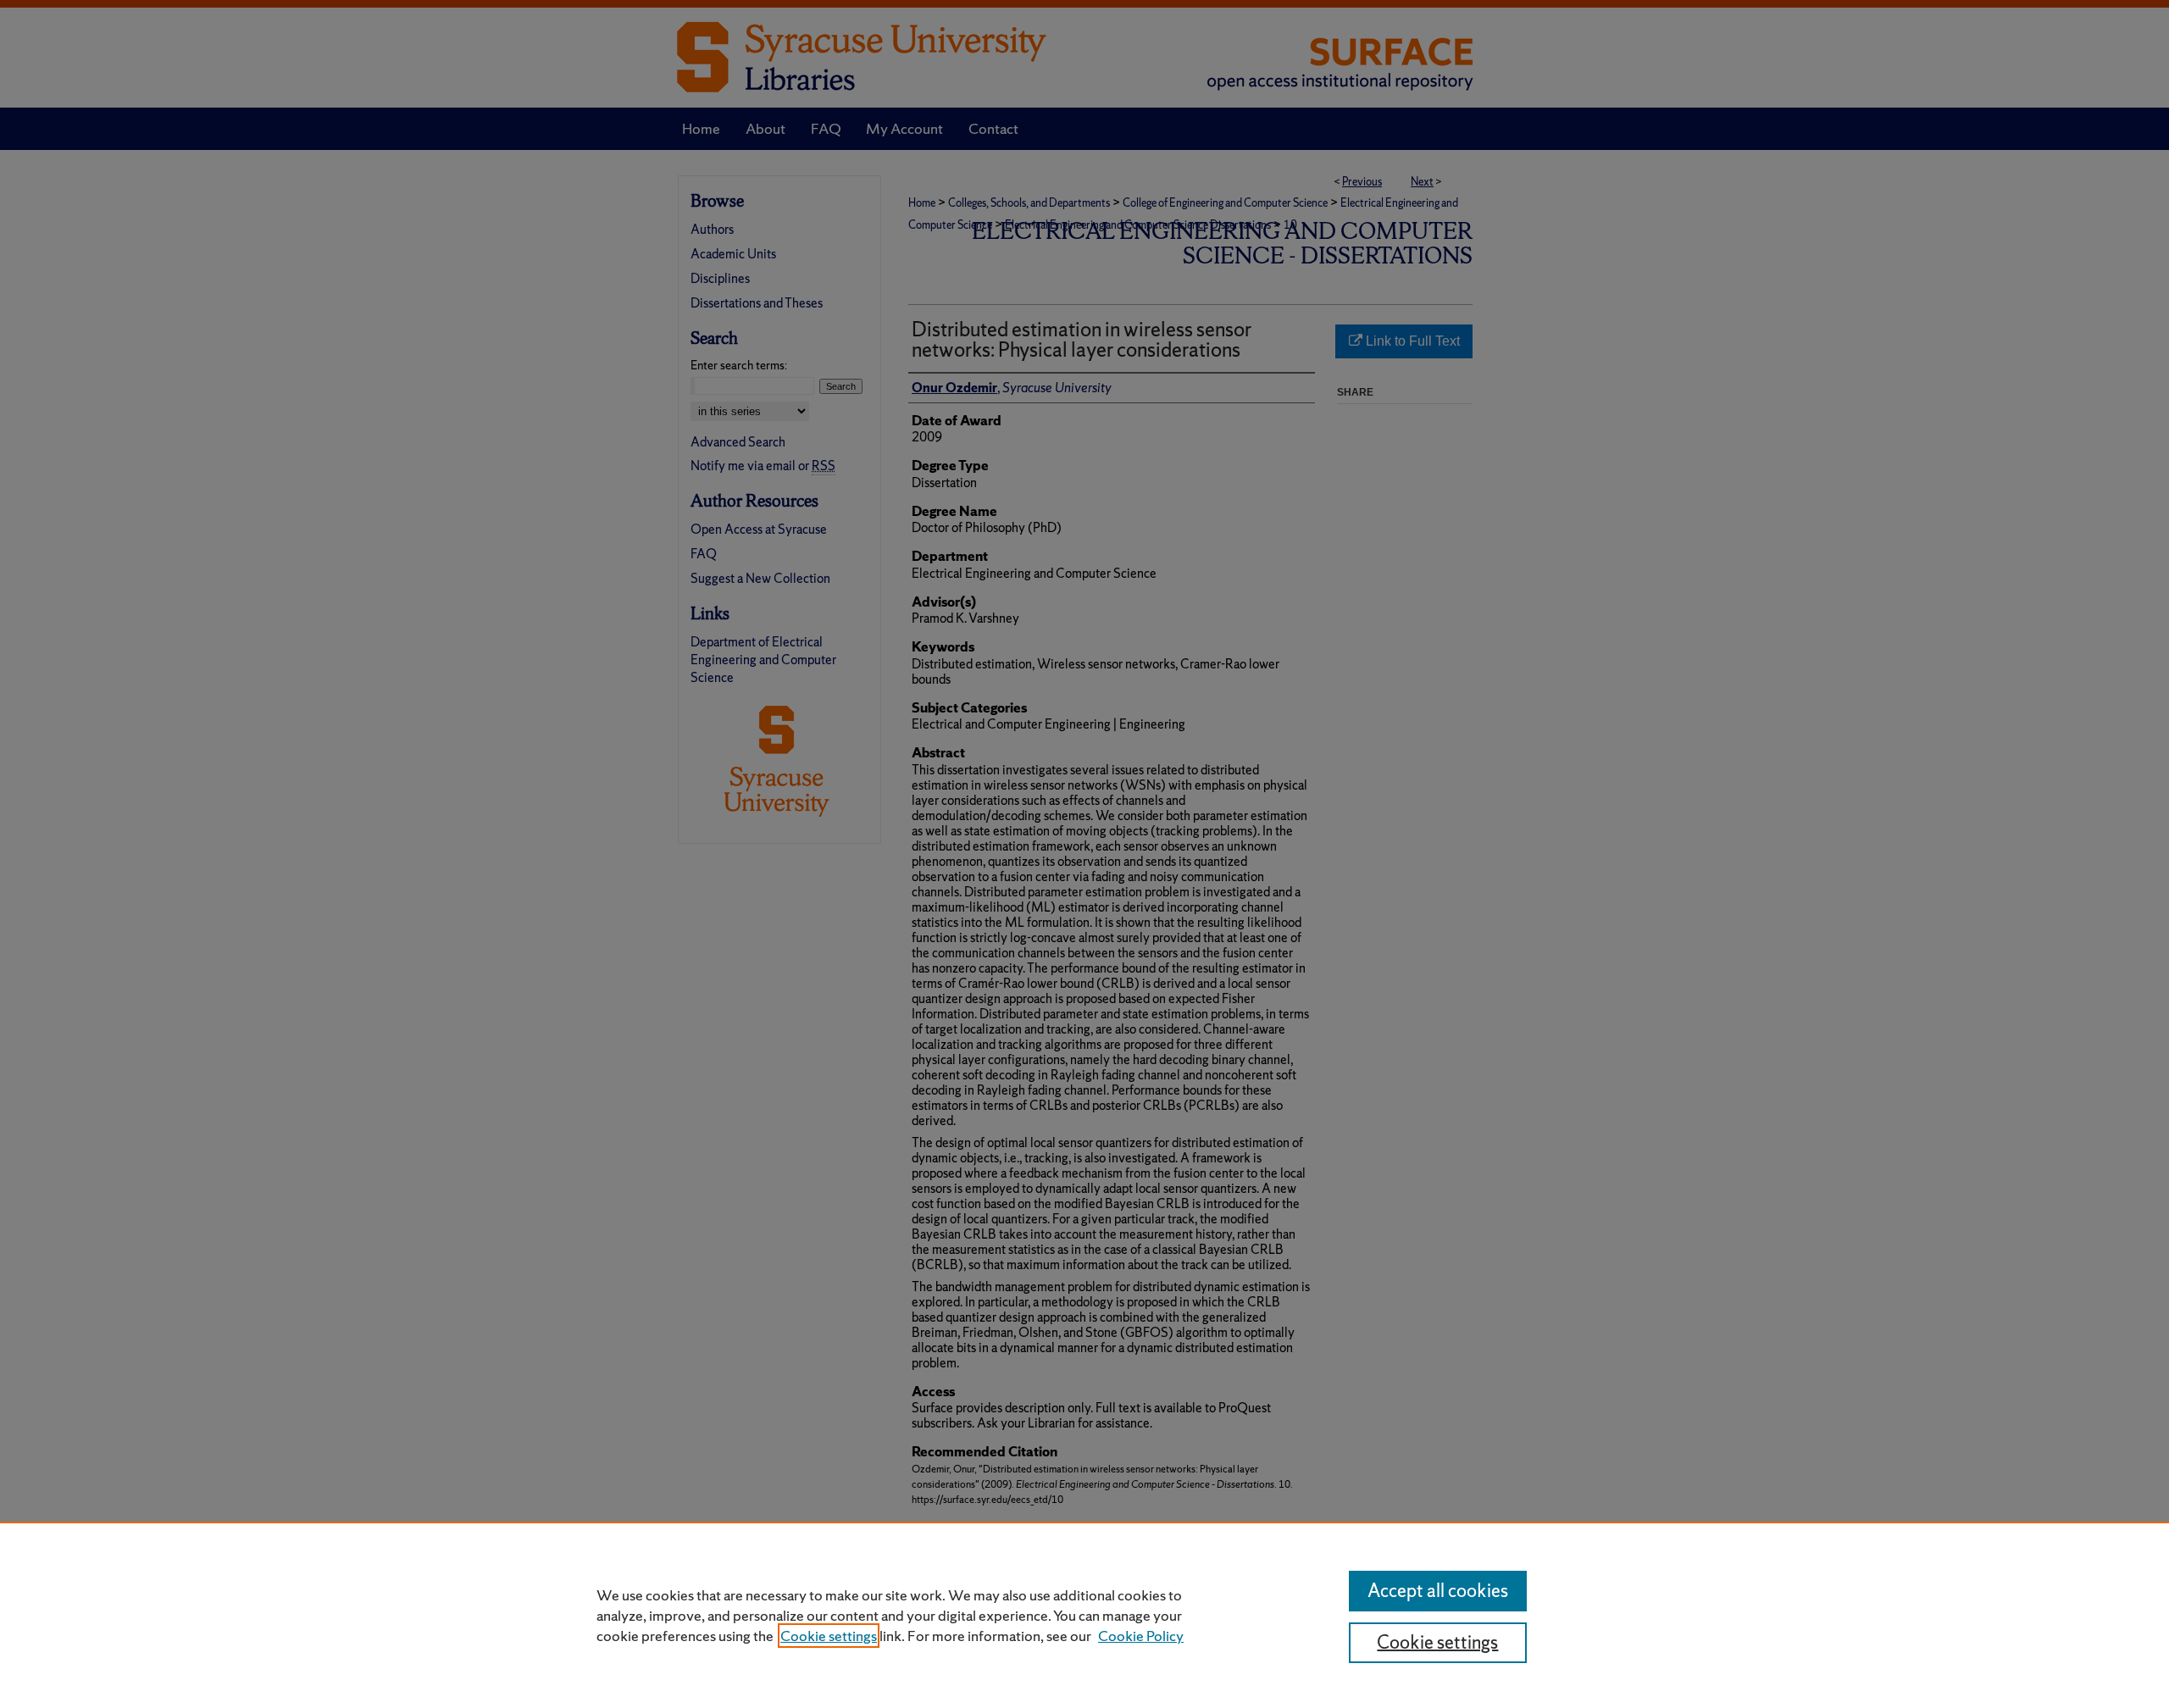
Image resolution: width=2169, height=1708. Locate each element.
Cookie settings (829, 1636)
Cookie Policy (1141, 1636)
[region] (1084, 1615)
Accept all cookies (1438, 1591)
